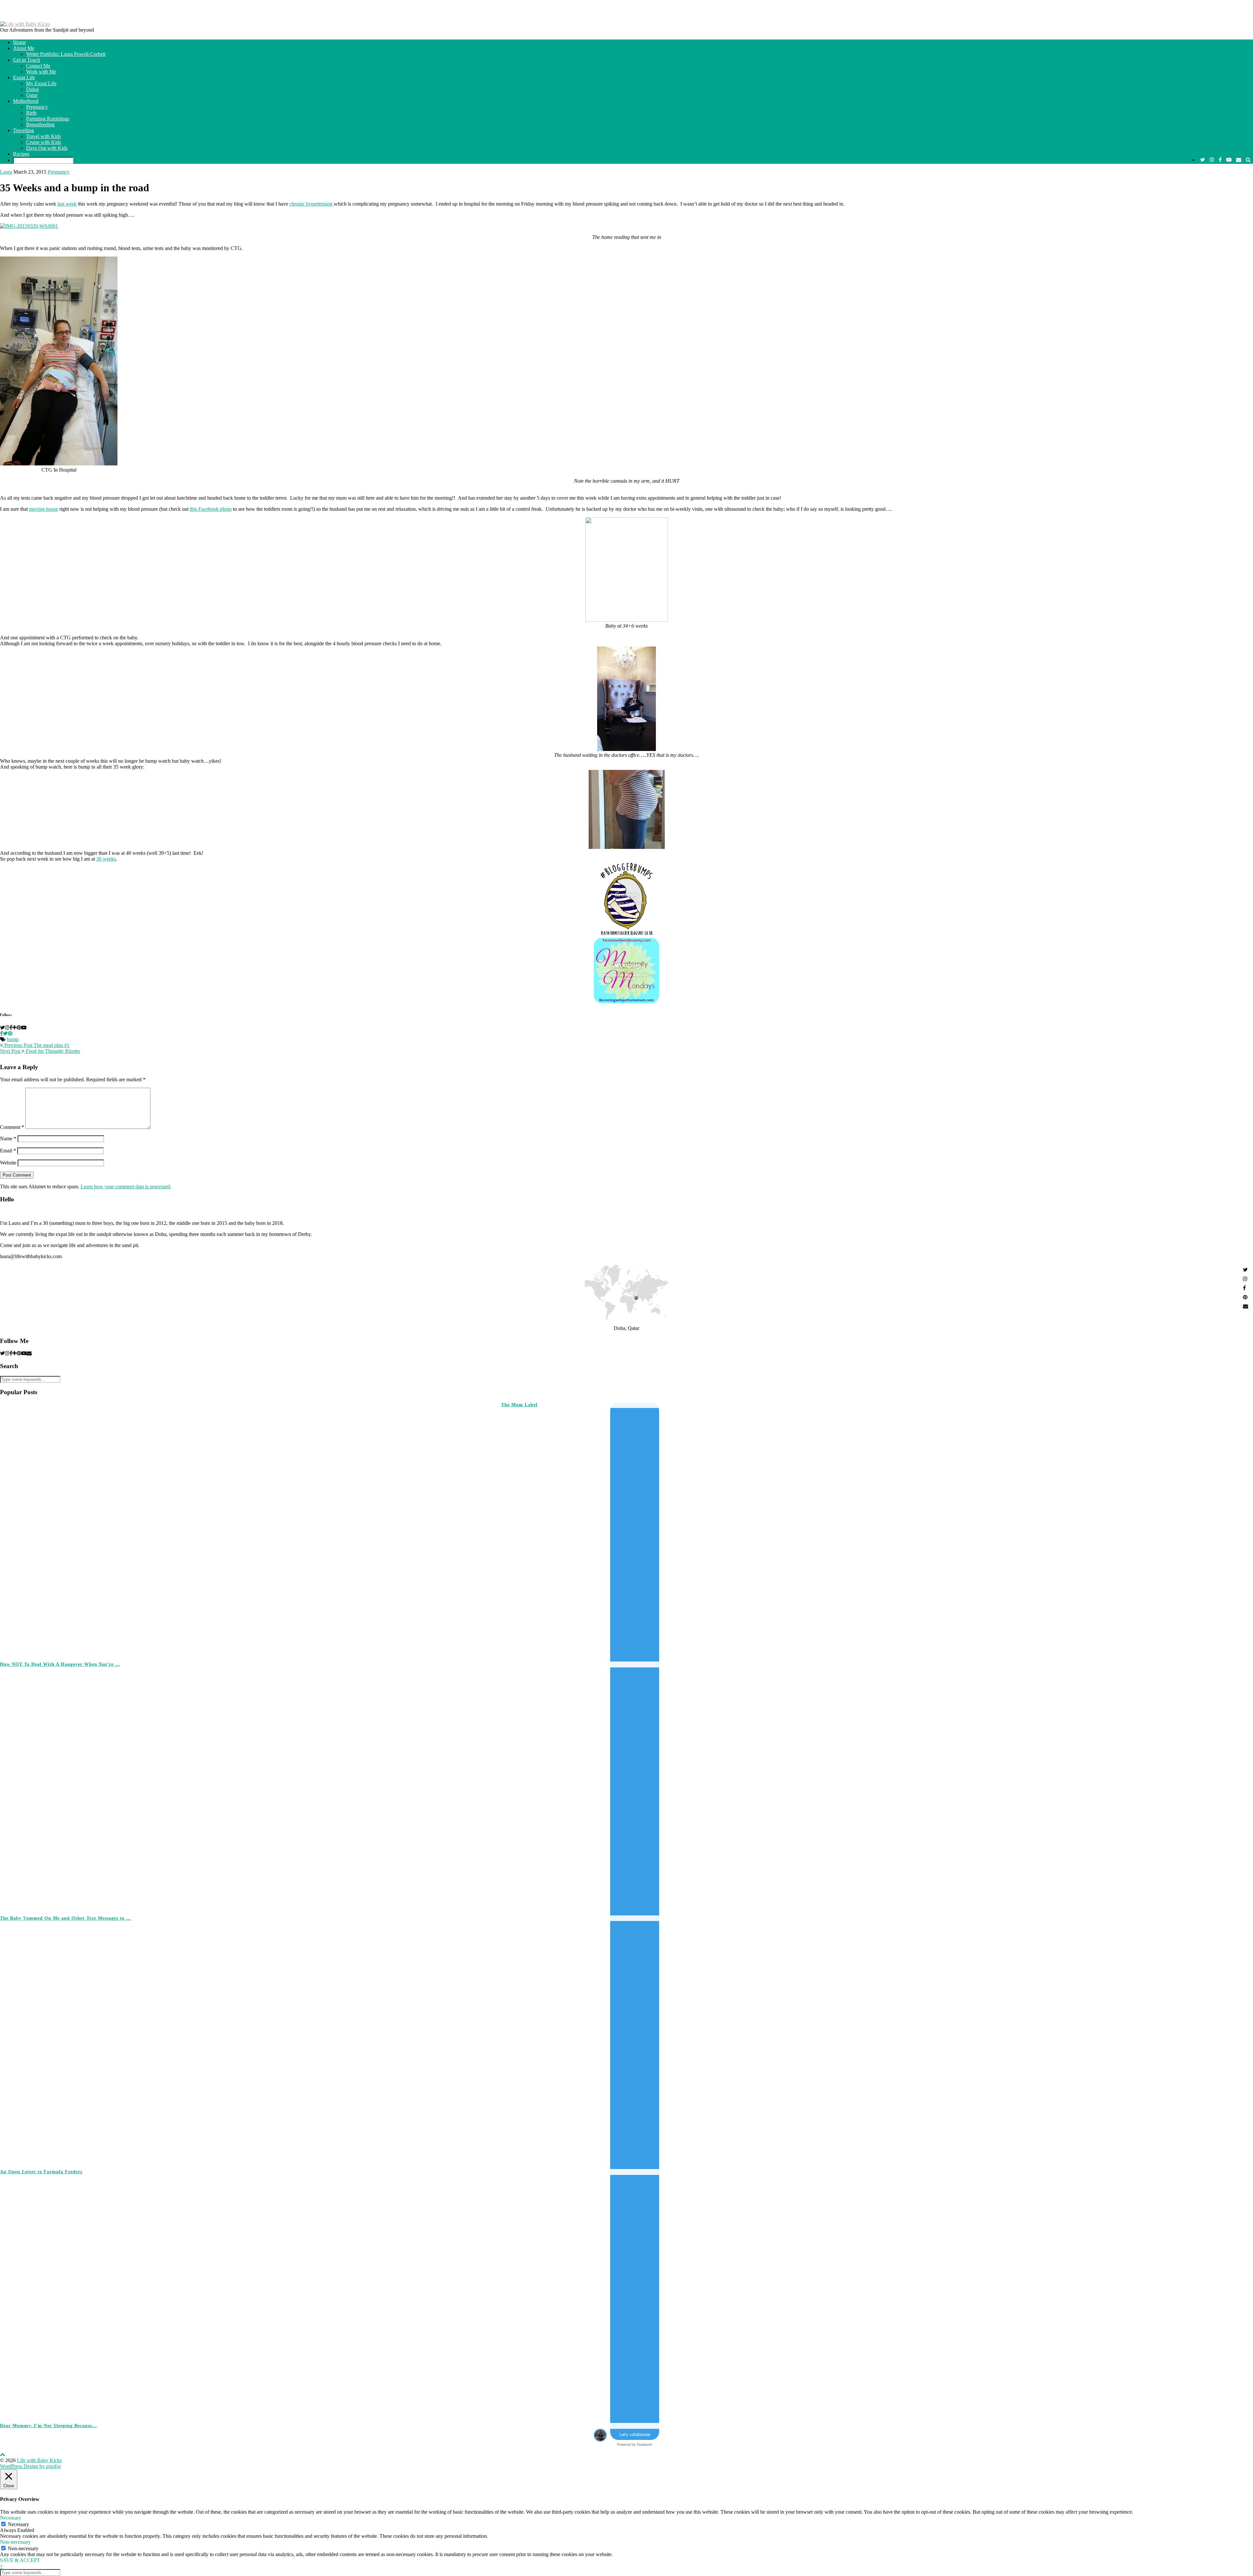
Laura (6, 172)
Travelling (23, 130)
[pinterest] (19, 1353)
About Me (24, 48)
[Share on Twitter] (5, 1033)
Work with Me (41, 72)
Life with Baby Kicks (39, 2460)
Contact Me (38, 66)
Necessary (18, 2524)
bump (13, 1039)
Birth (31, 113)
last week (67, 204)
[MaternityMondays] (626, 1001)
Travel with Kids (43, 136)
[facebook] (1220, 160)
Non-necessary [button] (15, 2542)
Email (8, 1151)
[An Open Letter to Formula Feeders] (977, 2042)
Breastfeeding (40, 125)
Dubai (32, 89)
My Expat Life (41, 83)
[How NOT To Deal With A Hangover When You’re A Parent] (727, 1535)
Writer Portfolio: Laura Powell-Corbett (66, 54)
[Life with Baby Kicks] (25, 24)
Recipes (21, 154)
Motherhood (26, 101)
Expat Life (24, 78)
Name (8, 1139)
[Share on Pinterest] (10, 1033)
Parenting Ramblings (48, 119)
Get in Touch (27, 60)
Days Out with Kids (47, 148)
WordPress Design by (31, 2466)
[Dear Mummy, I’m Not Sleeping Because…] (977, 2296)
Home (19, 42)
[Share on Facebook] (1, 1033)
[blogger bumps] (626, 935)
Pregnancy (37, 107)
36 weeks (106, 859)
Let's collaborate (635, 2434)
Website (8, 1163)
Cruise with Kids (44, 142)
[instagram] (1212, 160)
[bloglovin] (15, 1353)
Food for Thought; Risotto (40, 1051)
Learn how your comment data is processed (125, 1187)
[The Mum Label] (225, 1529)
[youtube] (1229, 160)
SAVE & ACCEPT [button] (20, 2560)
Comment (12, 1127)
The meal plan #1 (36, 1045)
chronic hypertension (312, 204)
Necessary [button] (11, 2518)
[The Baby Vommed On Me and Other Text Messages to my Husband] (977, 1788)
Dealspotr (645, 2444)
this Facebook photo (211, 509)
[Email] (1239, 160)
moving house (44, 509)
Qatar (32, 95)
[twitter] (1203, 160)
